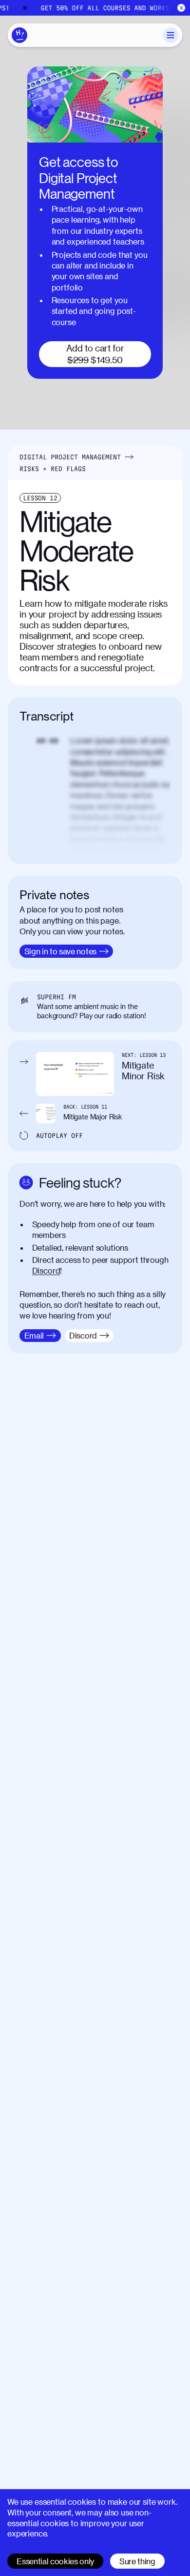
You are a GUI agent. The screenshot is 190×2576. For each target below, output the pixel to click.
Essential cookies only (55, 2561)
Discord (46, 1270)
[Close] (181, 8)
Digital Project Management (70, 457)
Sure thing (137, 2561)
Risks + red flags (53, 469)
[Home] (19, 35)
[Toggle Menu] (171, 35)
